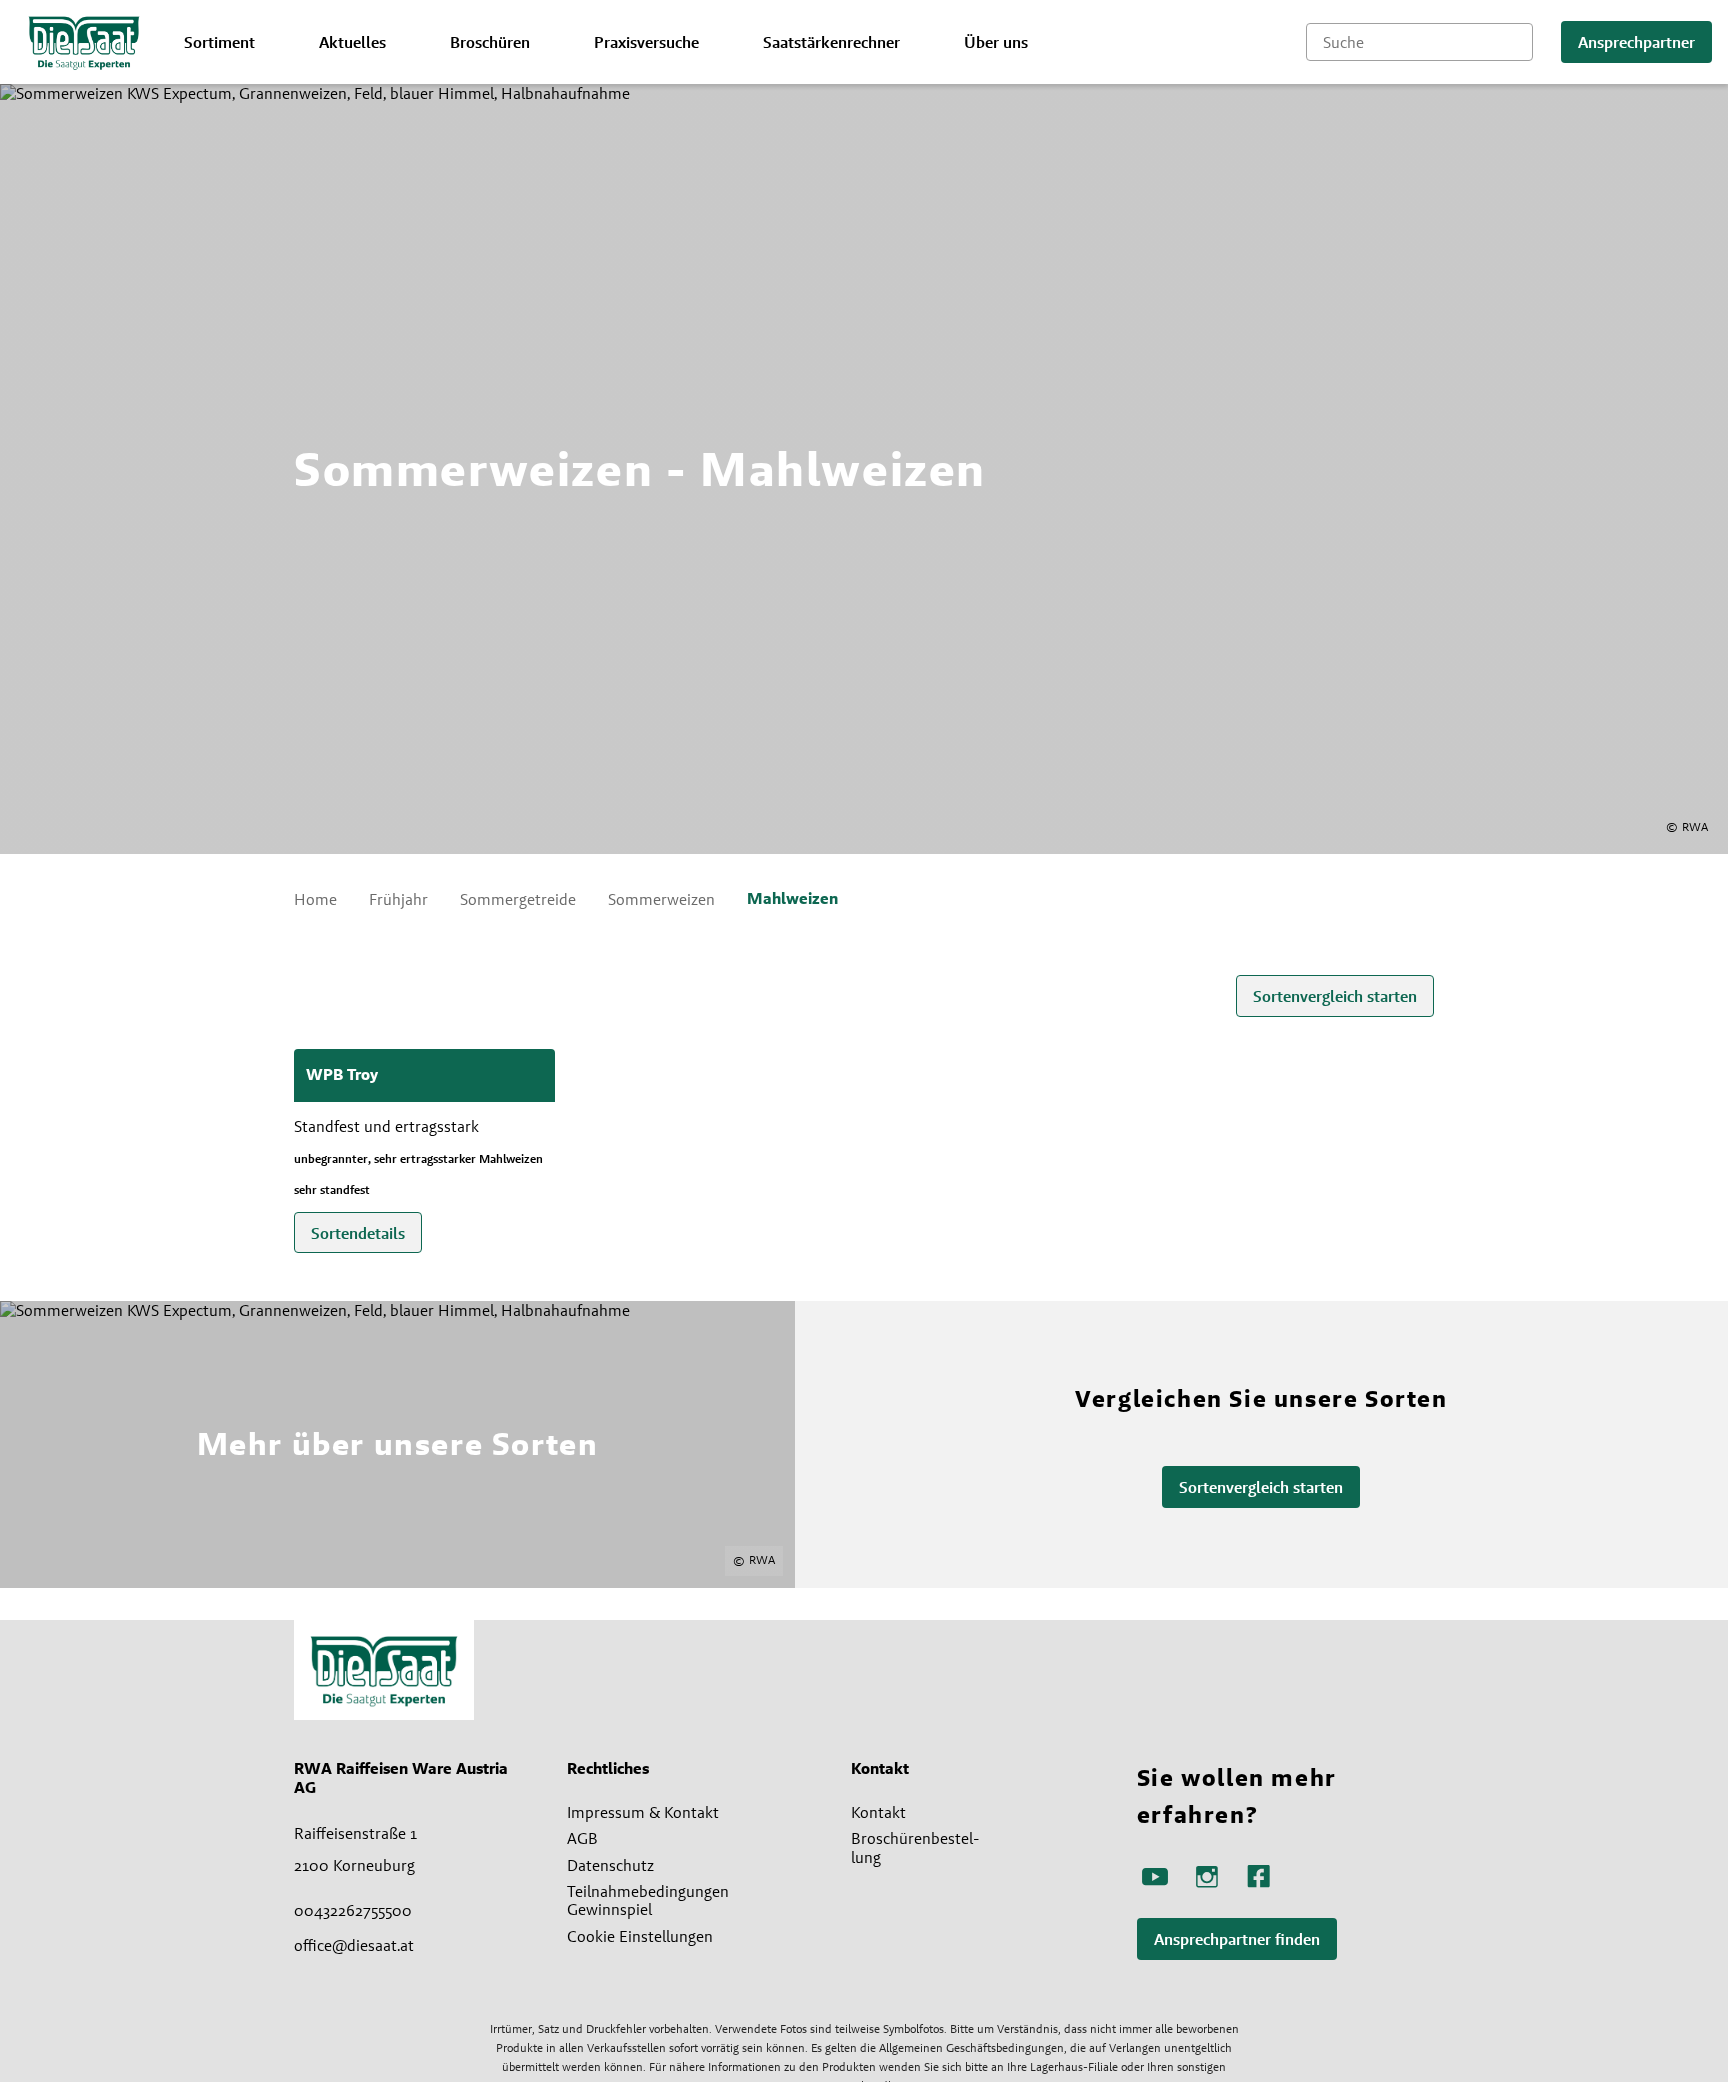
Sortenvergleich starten (1335, 996)
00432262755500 (353, 1910)
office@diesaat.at (354, 1945)
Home (315, 899)
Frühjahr (398, 899)
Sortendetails (358, 1233)
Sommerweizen (661, 899)
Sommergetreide (518, 899)
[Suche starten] (1518, 42)
